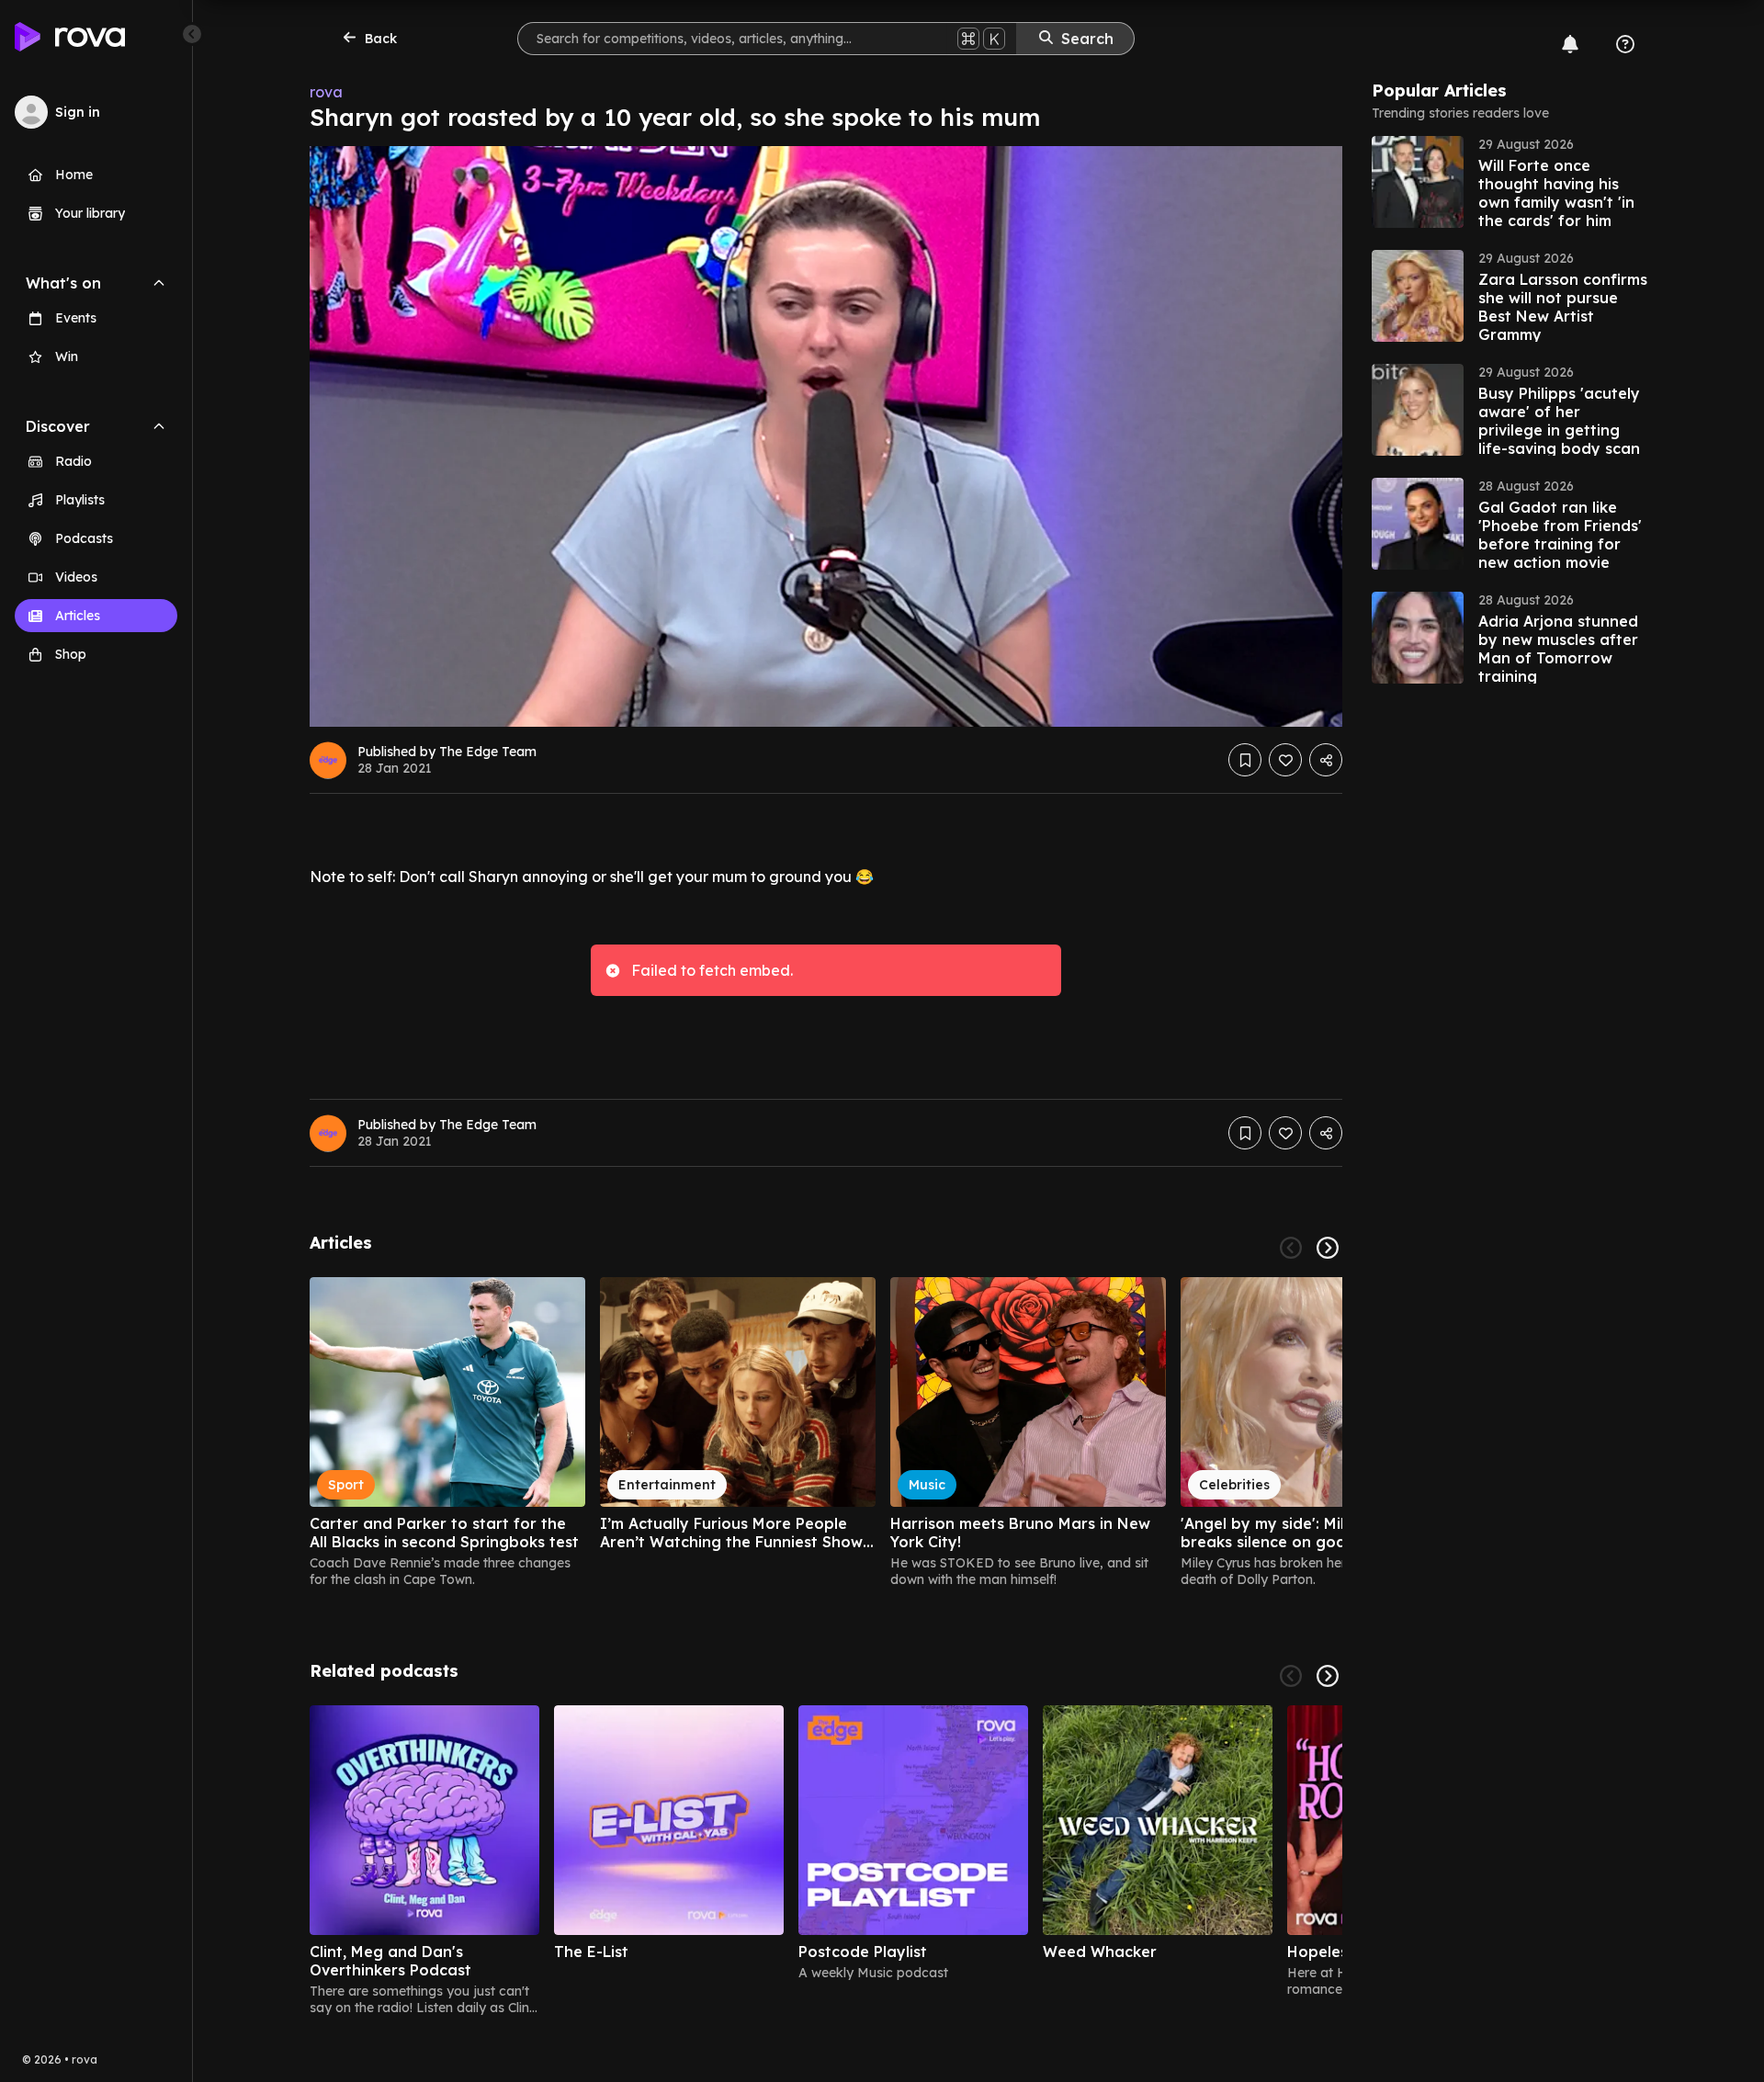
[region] (826, 1432)
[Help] (1625, 44)
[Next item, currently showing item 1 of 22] (1328, 1248)
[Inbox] (1570, 44)
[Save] (1245, 760)
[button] (1510, 182)
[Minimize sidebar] (192, 34)
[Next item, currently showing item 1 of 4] (1328, 1676)
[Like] (1285, 760)
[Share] (1326, 760)
